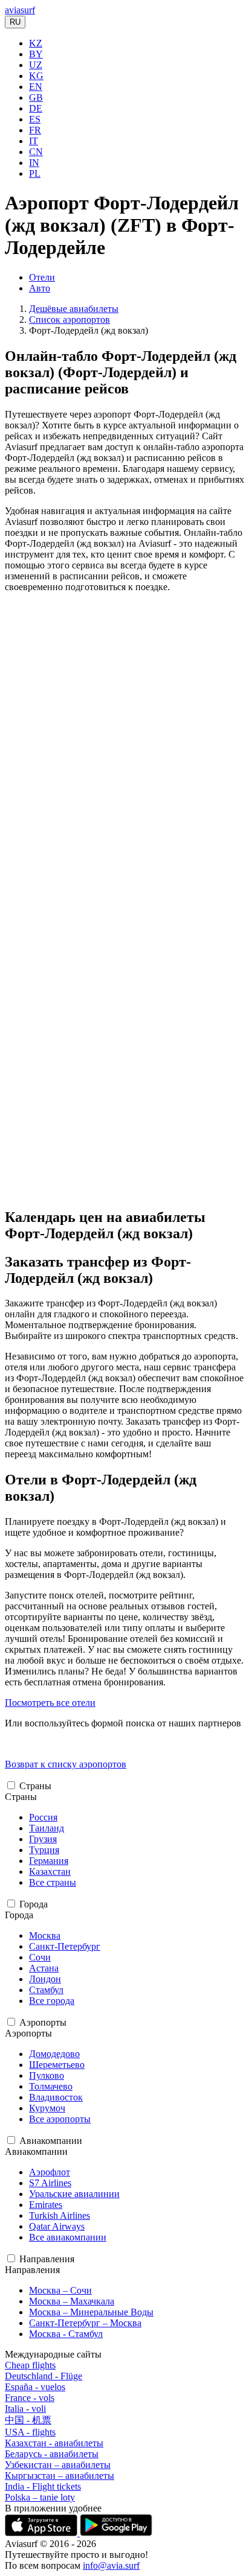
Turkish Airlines (60, 2215)
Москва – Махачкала (72, 2301)
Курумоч (47, 2108)
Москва (45, 1935)
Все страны (53, 1882)
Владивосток (56, 2097)
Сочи (40, 1957)
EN (36, 87)
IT (34, 141)
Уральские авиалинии (74, 2194)
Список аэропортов (70, 320)
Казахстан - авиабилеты (54, 2443)
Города (34, 1904)
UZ (36, 65)
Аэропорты (43, 2022)
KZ (36, 43)
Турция (44, 1850)
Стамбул (46, 1990)
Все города (52, 2001)
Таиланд (47, 1828)
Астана (44, 1968)
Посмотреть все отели (50, 1703)
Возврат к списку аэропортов (66, 1764)
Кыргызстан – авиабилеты (60, 2476)
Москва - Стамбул (66, 2334)
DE (36, 108)
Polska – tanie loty (40, 2497)
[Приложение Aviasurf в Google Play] (116, 2533)
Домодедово (54, 2054)
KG (36, 76)
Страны (35, 1786)
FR (35, 130)
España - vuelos (35, 2387)
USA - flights (30, 2432)
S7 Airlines (50, 2183)
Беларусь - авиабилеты (52, 2454)
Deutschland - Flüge (44, 2376)
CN (36, 152)
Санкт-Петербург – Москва (85, 2323)
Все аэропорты (60, 2119)
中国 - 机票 (28, 2420)
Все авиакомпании (68, 2237)
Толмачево (51, 2086)
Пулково (47, 2075)
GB (36, 97)
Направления (47, 2259)
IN (34, 163)
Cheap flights (30, 2365)
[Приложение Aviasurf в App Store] (42, 2533)
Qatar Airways (57, 2226)
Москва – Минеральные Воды (91, 2312)
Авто (40, 288)
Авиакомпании (51, 2141)
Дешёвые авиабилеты (74, 309)
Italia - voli (25, 2409)
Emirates (46, 2205)
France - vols (30, 2398)
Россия (43, 1817)
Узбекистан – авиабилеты (58, 2465)
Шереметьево (57, 2065)
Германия (49, 1861)
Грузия (43, 1839)
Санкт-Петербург (65, 1946)
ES (35, 119)
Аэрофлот (50, 2172)
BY (36, 54)
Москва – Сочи (60, 2290)
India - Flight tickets (43, 2486)
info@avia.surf (111, 2565)
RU (15, 22)
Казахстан (50, 1872)
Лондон (45, 1979)
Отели (42, 277)
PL (35, 173)
